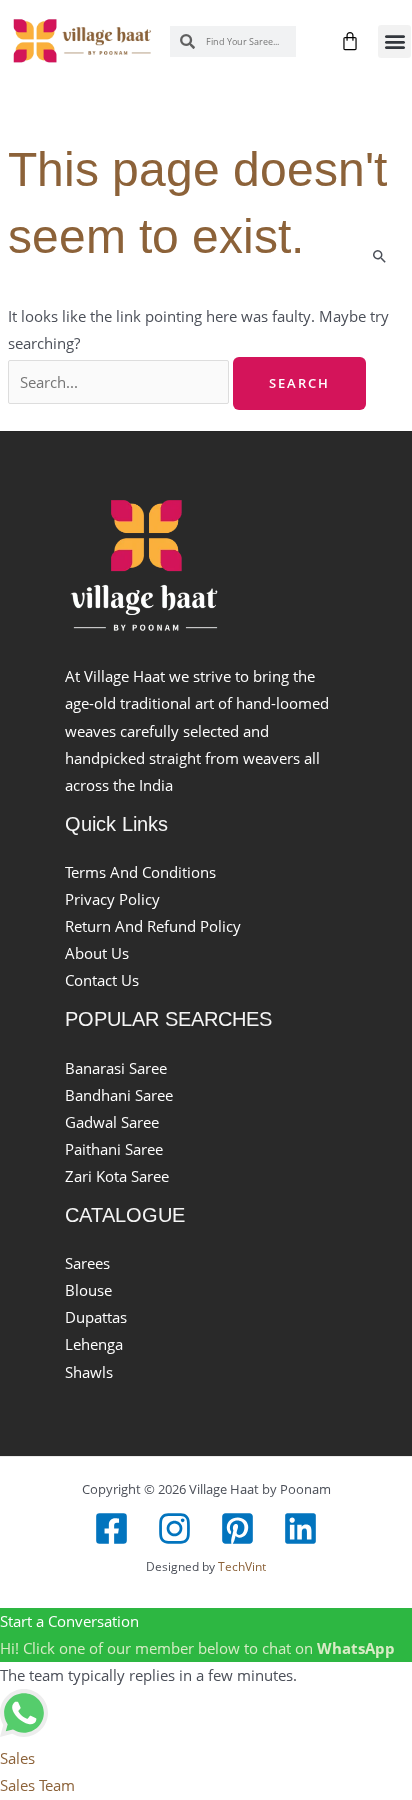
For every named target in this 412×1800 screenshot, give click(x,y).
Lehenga (94, 1344)
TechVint (242, 1566)
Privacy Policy (112, 899)
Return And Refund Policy (153, 926)
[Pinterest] (237, 1528)
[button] (394, 41)
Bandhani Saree (119, 1095)
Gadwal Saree (112, 1122)
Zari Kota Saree (117, 1176)
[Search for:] (120, 382)
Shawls (89, 1372)
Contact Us (102, 980)
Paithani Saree (114, 1149)
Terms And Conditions (140, 872)
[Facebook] (111, 1528)
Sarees (87, 1263)
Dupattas (96, 1317)
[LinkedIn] (300, 1528)
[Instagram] (174, 1528)
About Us (97, 953)
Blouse (88, 1290)
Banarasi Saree (116, 1068)
